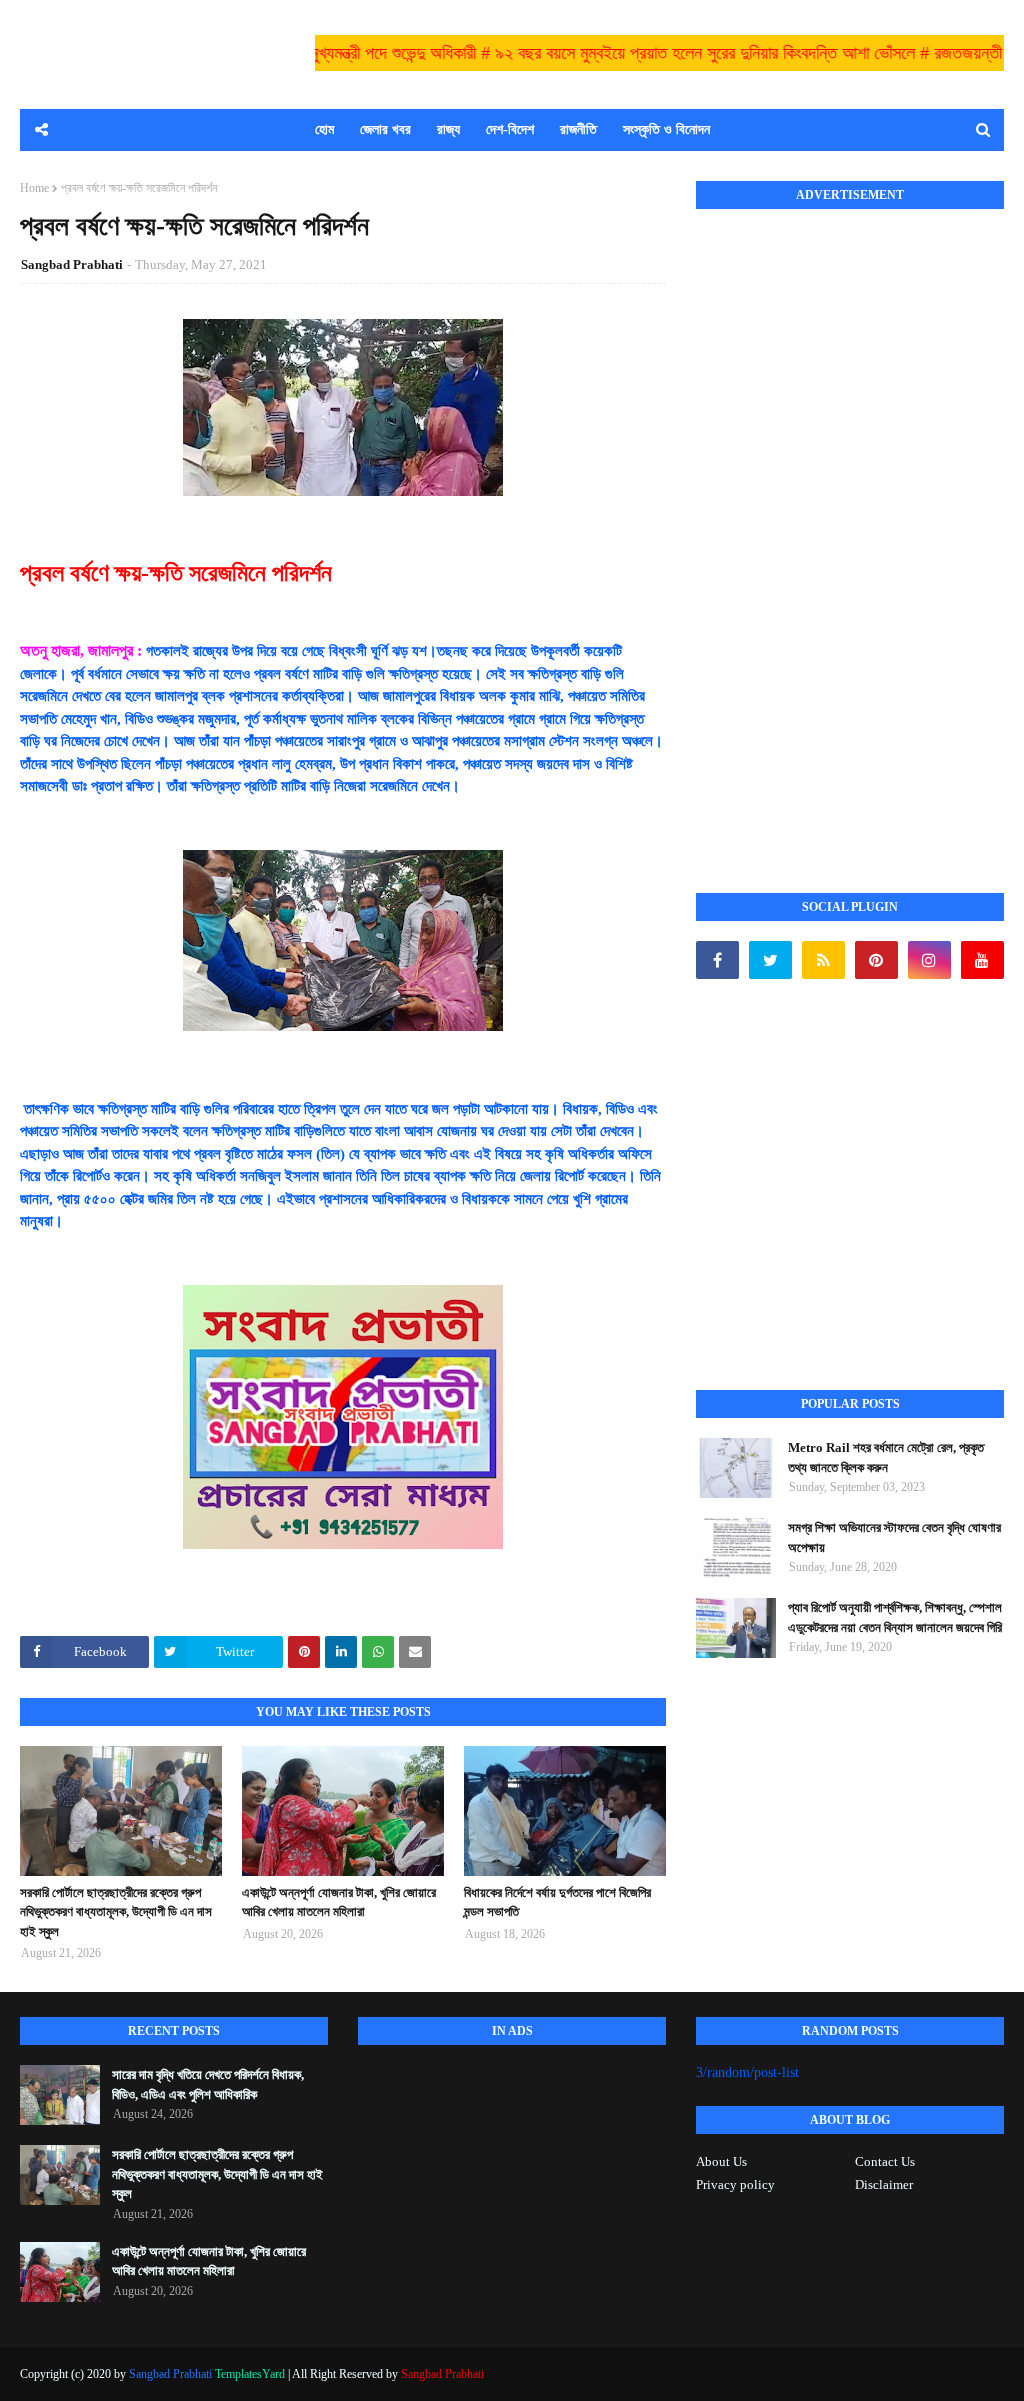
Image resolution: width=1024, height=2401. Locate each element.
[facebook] (717, 960)
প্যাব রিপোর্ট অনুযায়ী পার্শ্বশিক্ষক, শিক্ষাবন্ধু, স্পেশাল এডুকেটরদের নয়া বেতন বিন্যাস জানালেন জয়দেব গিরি (895, 1617)
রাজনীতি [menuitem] (578, 129)
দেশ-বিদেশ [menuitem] (510, 129)
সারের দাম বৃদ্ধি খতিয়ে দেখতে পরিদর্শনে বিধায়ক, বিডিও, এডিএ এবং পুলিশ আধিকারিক (208, 2084)
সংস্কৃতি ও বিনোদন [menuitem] (666, 129)
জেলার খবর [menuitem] (385, 129)
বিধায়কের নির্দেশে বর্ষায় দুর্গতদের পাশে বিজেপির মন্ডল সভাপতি (557, 1902)
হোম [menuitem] (324, 129)
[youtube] (982, 960)
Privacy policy (735, 2184)
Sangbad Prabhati (72, 264)
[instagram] (929, 960)
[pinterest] (876, 960)
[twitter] (770, 960)
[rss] (823, 960)
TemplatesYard (250, 2374)
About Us (721, 2161)
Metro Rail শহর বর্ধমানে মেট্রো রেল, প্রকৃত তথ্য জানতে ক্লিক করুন (886, 1457)
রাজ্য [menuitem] (448, 129)
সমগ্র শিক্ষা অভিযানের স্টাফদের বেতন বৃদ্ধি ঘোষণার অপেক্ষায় (894, 1537)
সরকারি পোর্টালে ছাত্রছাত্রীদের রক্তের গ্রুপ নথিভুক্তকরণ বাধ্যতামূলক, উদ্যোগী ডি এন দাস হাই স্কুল (116, 1912)
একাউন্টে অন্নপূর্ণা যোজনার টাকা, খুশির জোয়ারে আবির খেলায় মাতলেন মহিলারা (339, 1902)
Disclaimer (884, 2184)
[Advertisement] (846, 529)
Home (34, 188)
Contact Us (885, 2161)
